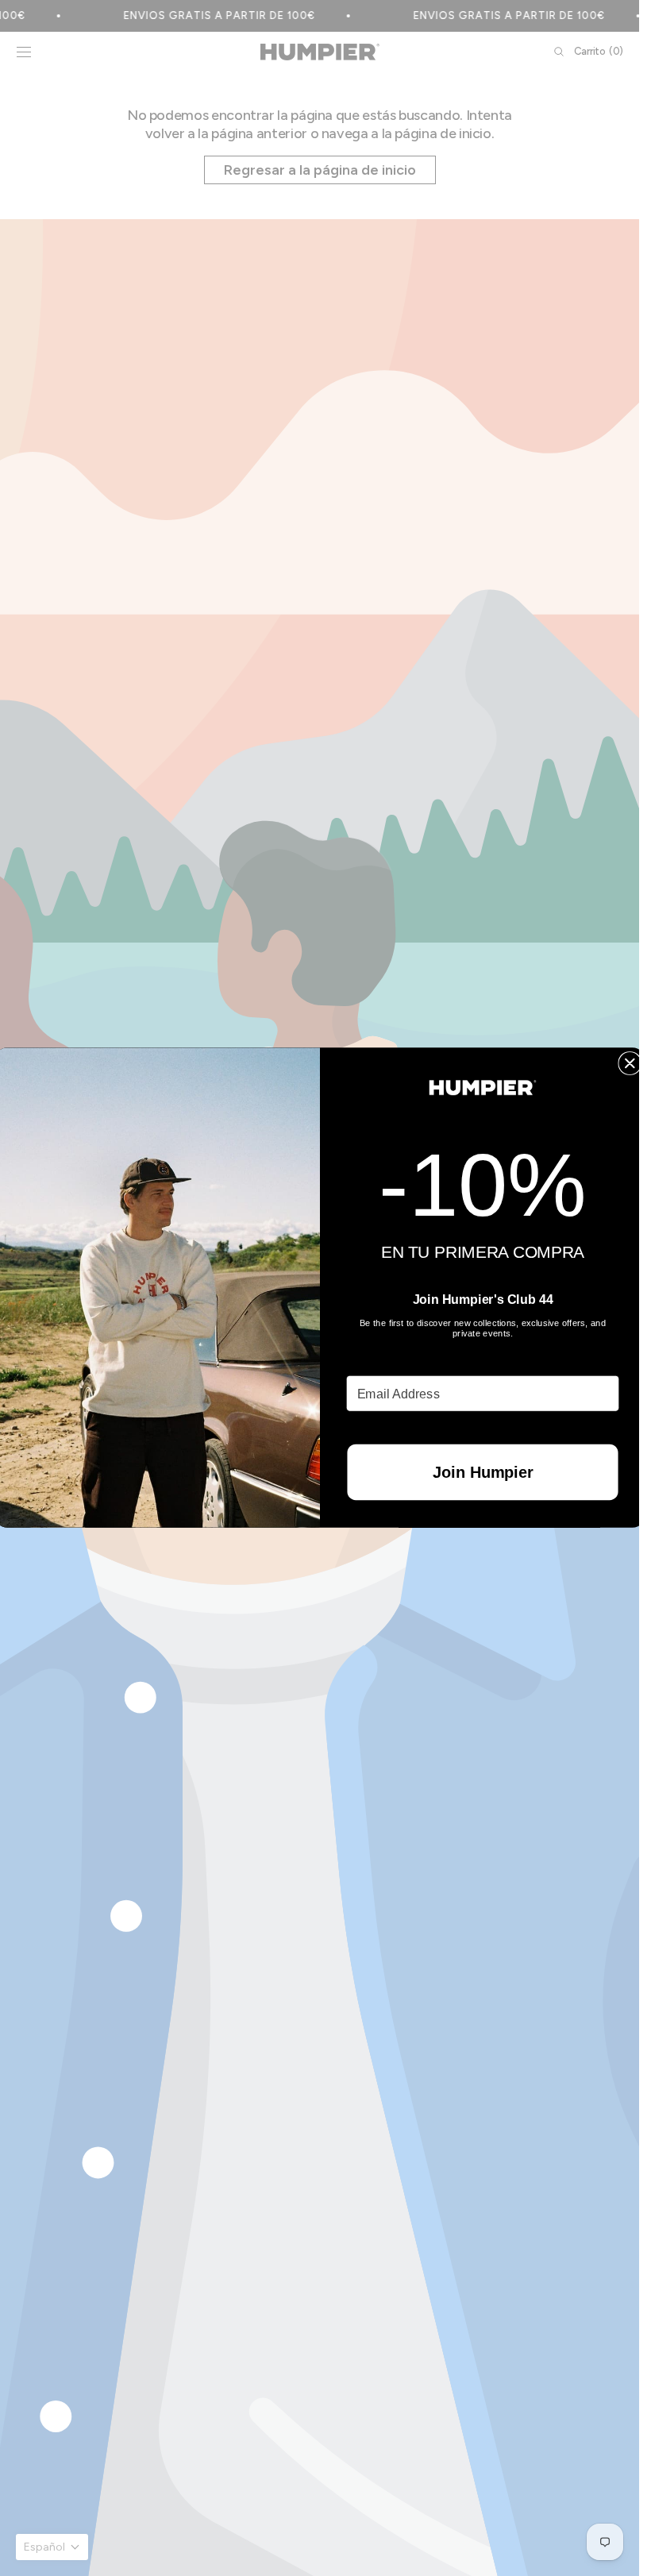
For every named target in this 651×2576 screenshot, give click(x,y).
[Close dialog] (630, 1063)
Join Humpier (482, 1472)
